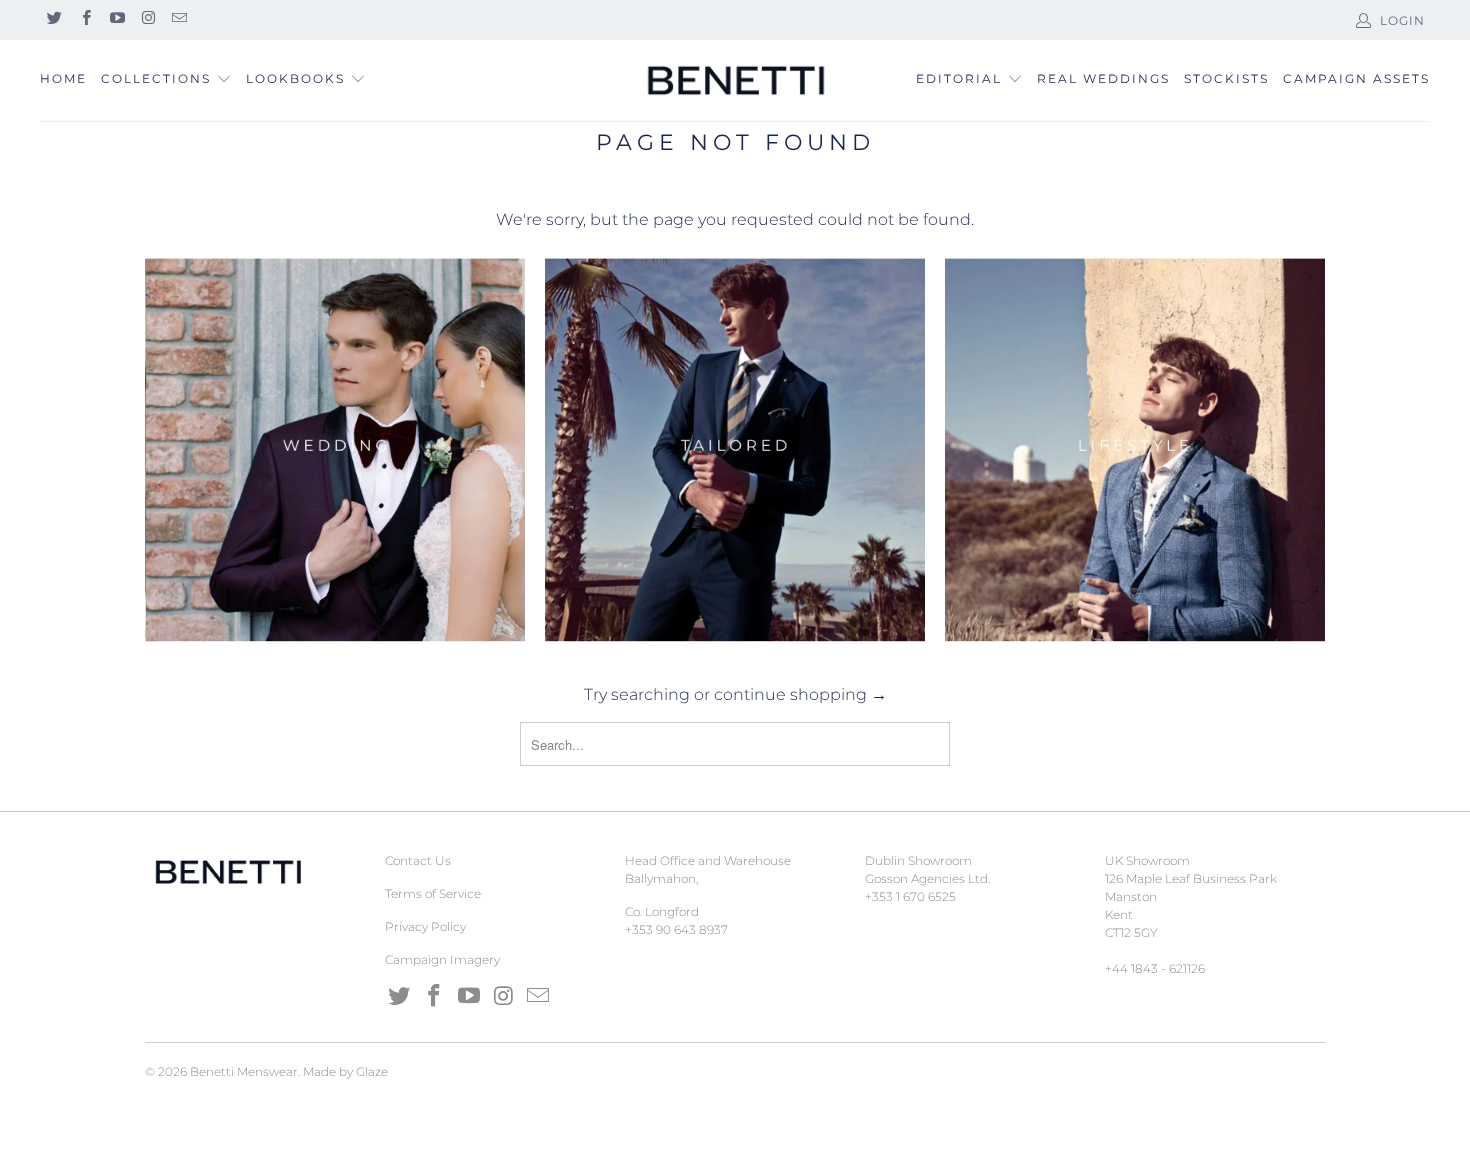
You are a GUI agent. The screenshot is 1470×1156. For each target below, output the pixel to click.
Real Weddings (1103, 78)
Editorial (959, 78)
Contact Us (418, 860)
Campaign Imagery (442, 959)
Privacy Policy (425, 926)
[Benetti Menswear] (734, 81)
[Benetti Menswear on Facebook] (84, 19)
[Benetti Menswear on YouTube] (116, 19)
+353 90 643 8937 (676, 929)
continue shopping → (800, 694)
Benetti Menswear (244, 1071)
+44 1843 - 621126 (1155, 968)
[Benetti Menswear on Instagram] (147, 19)
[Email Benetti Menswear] (178, 19)
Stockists (1226, 78)
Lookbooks (298, 78)
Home (63, 78)
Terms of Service (433, 893)
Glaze (372, 1071)
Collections (156, 78)
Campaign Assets (1356, 78)
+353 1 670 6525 (910, 896)
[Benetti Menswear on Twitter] (53, 19)
